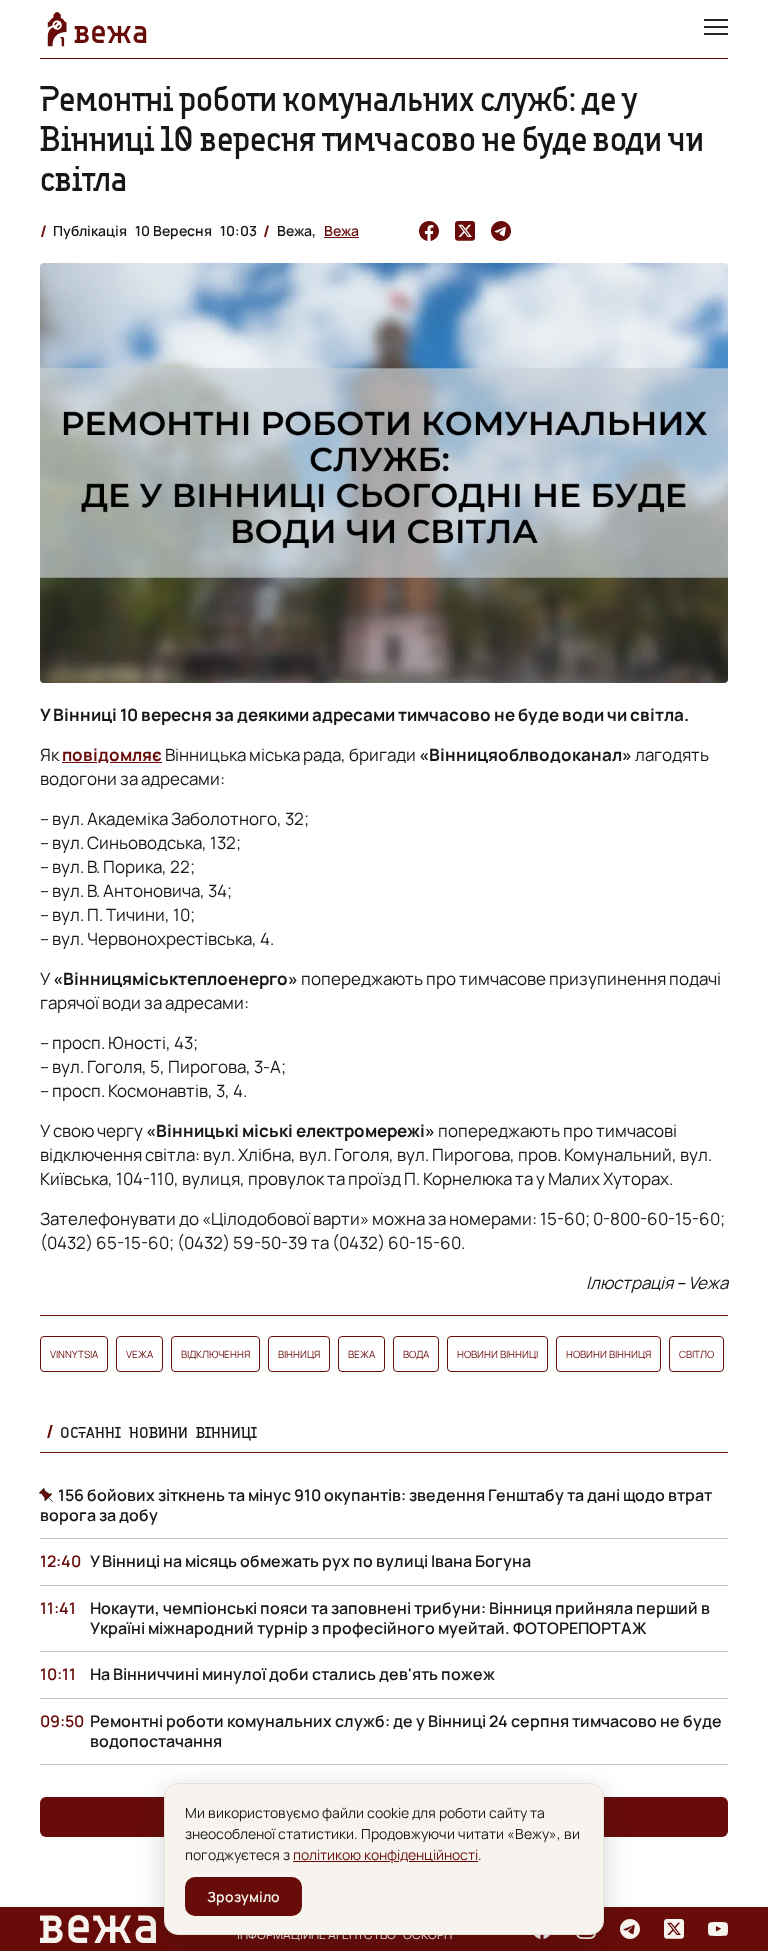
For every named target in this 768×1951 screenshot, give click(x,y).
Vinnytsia (74, 1354)
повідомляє (112, 754)
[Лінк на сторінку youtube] (718, 1929)
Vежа (139, 1354)
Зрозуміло (243, 1896)
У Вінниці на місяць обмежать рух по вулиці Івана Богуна (310, 1561)
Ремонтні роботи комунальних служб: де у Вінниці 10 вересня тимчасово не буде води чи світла (372, 138)
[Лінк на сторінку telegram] (630, 1929)
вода (416, 1354)
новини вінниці (497, 1354)
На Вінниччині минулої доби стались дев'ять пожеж (292, 1674)
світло (696, 1354)
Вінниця (299, 1354)
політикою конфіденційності (385, 1854)
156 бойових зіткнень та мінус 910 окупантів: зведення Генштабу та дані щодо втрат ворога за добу (376, 1505)
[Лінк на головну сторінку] (97, 29)
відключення (215, 1354)
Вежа (341, 230)
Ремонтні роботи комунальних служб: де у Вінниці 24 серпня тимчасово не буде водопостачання (406, 1731)
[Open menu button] (716, 29)
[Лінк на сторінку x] (674, 1929)
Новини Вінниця (608, 1354)
